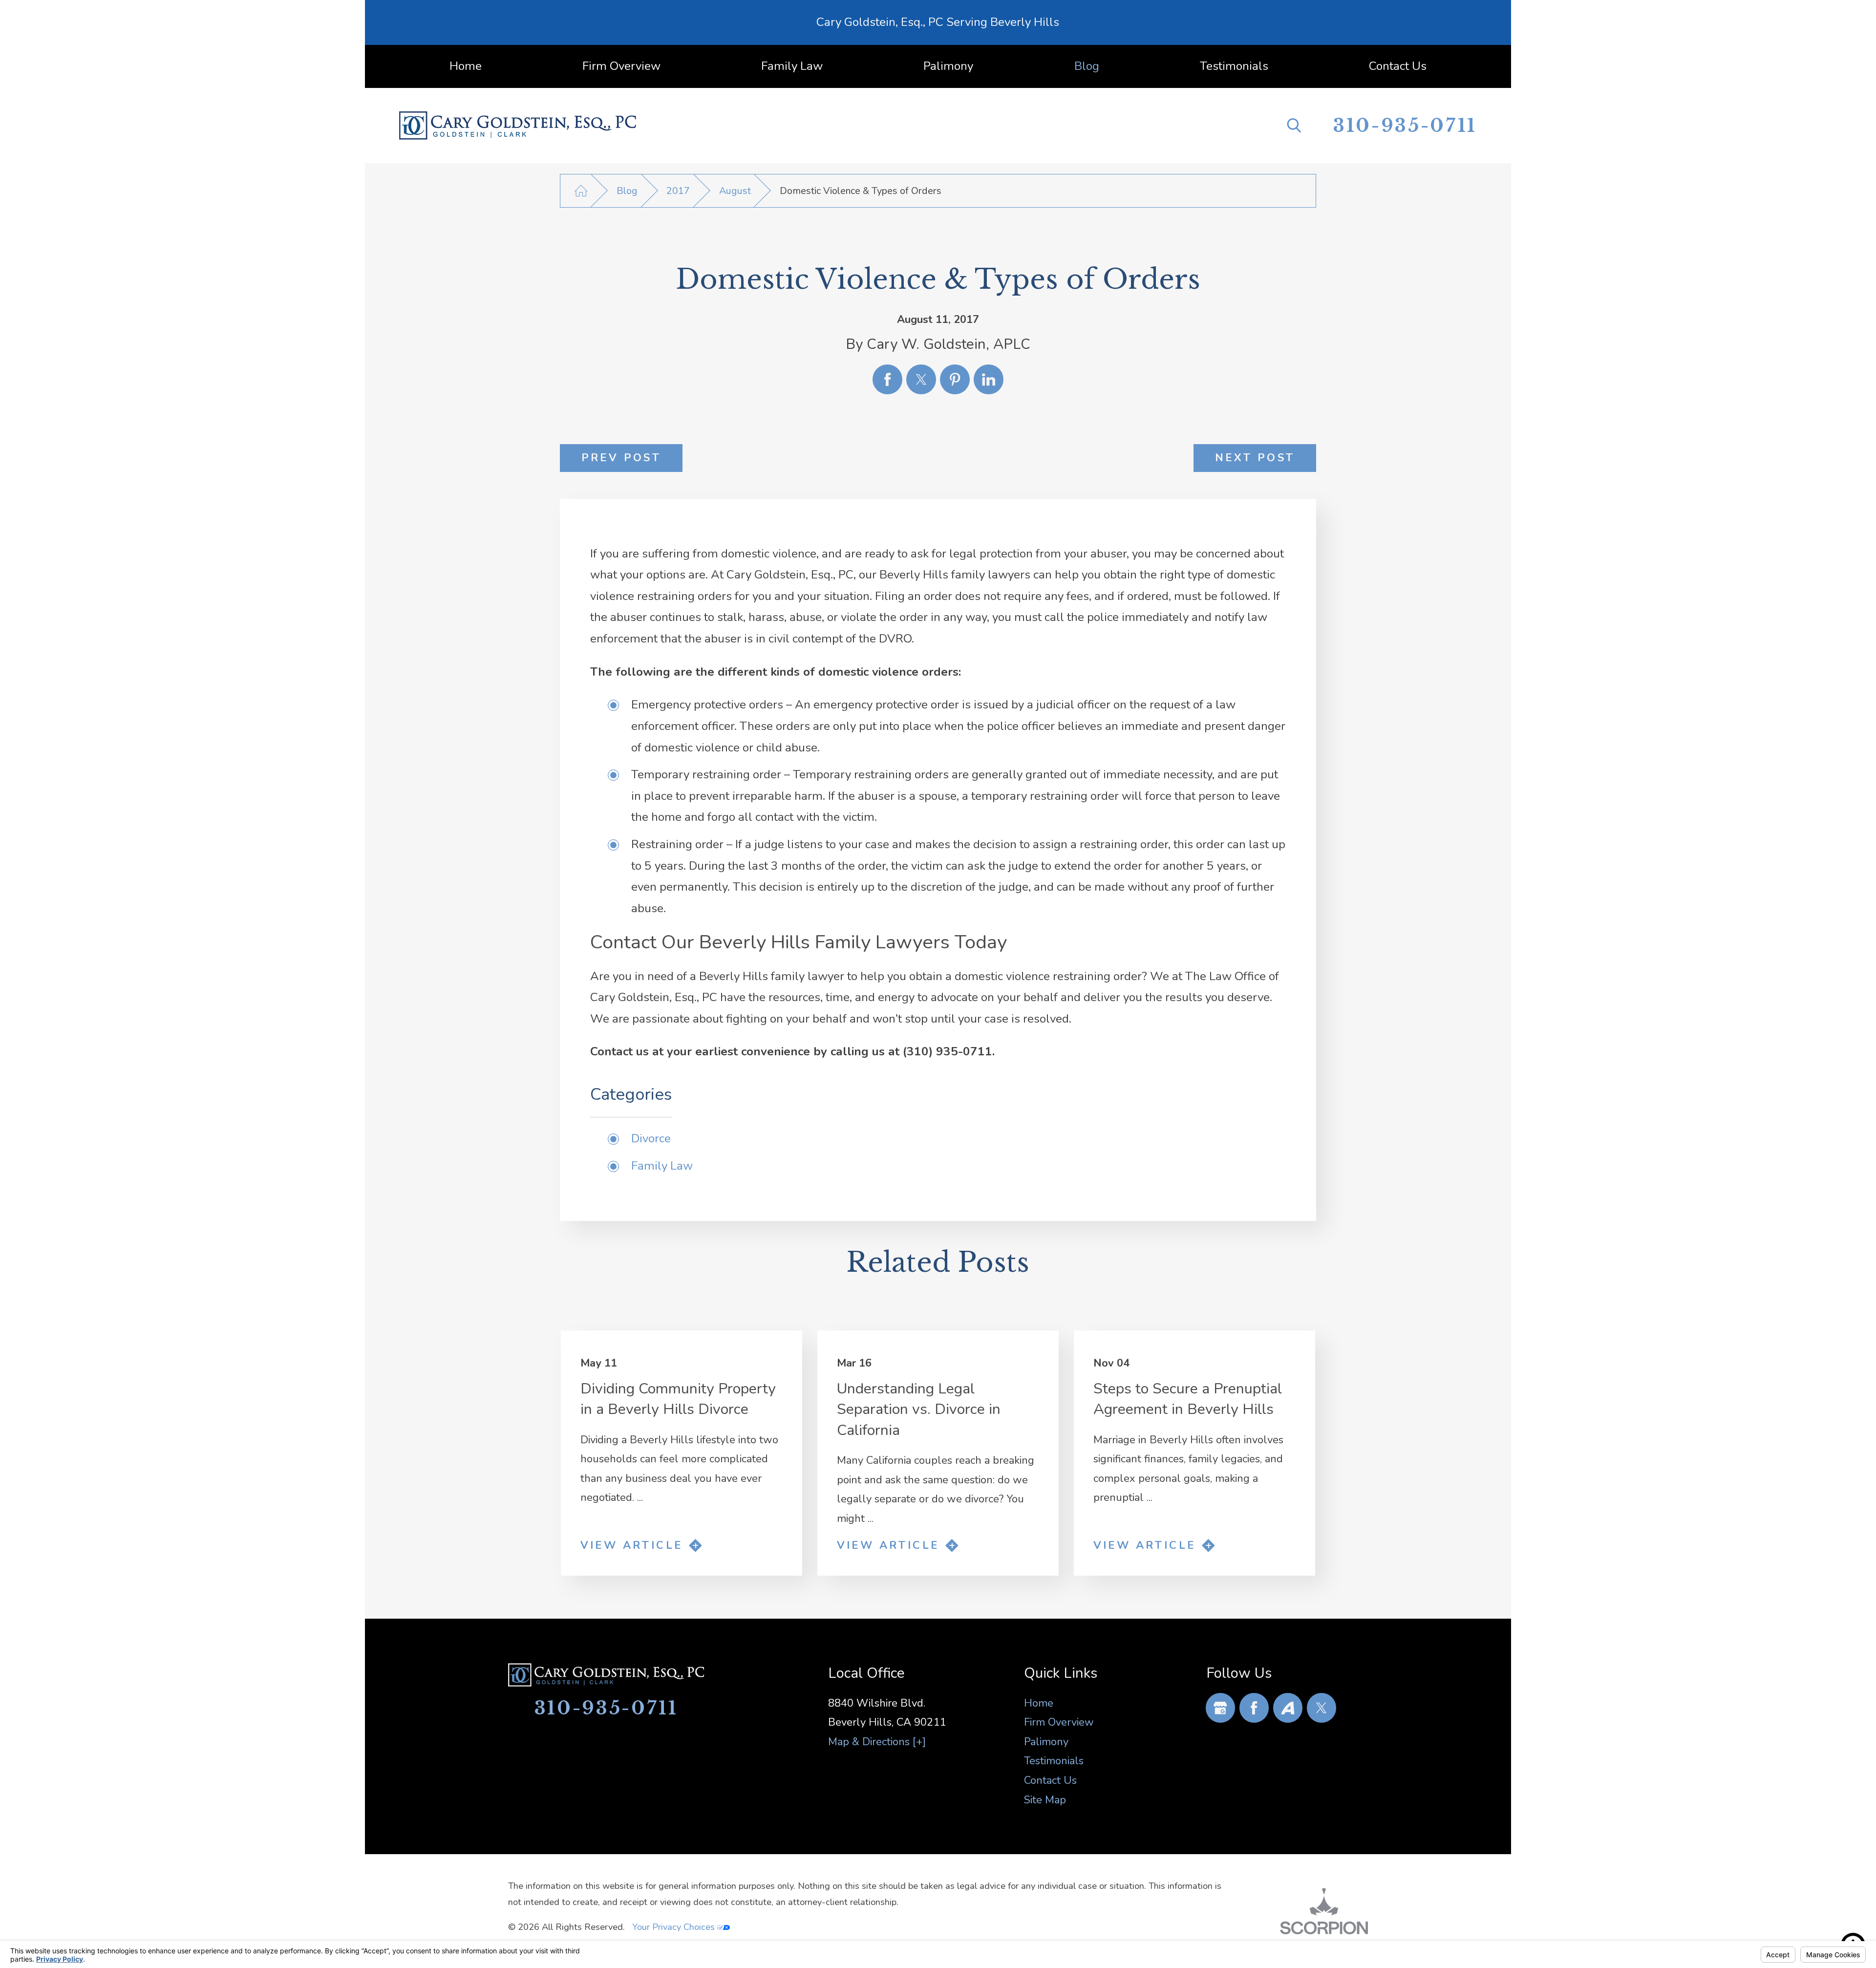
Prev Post (621, 458)
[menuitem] (466, 66)
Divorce (651, 1139)
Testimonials (1054, 1761)
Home (1039, 1703)
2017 (678, 191)
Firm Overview (1059, 1722)
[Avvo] (1288, 1708)
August (735, 191)
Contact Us (1050, 1780)
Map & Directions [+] (877, 1742)
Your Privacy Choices (675, 1927)
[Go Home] (581, 191)
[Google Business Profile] (1221, 1708)
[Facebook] (1254, 1708)
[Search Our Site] (1294, 125)
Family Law (662, 1166)
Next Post (1255, 458)
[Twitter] (1322, 1708)
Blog (627, 191)
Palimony (1046, 1742)
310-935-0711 (1405, 126)
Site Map (1045, 1800)
